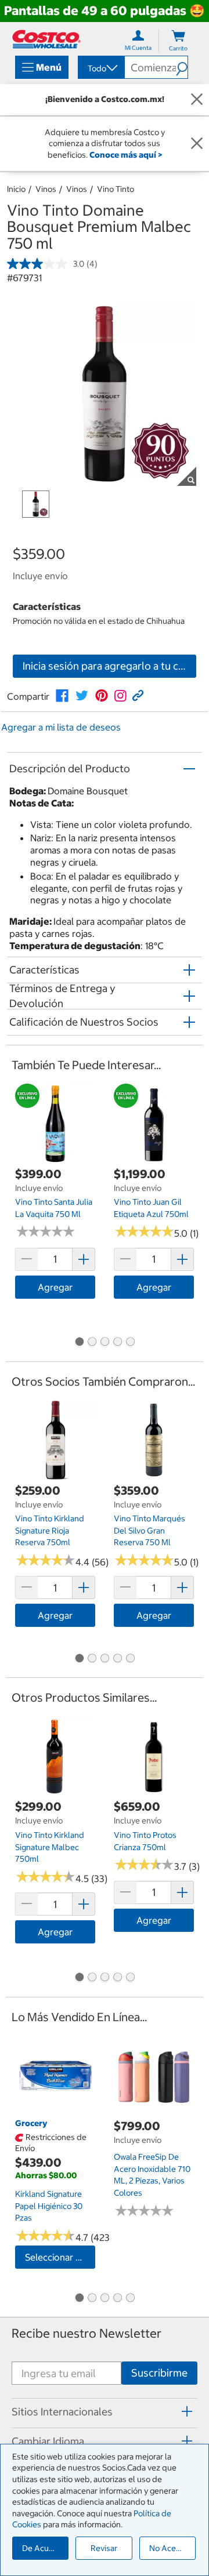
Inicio (16, 189)
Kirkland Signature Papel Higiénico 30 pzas (49, 2206)
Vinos (46, 189)
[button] (182, 67)
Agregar (55, 1287)
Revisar (104, 2548)
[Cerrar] (197, 100)
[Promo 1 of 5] (79, 1343)
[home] (46, 39)
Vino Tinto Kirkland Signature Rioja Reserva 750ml (50, 1530)
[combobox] (100, 68)
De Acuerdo (44, 2548)
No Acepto (169, 2548)
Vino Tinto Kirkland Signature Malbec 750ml (50, 1847)
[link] (62, 696)
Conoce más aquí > (126, 155)
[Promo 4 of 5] (117, 1343)
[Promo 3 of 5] (105, 1343)
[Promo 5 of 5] (130, 1343)
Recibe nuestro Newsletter (87, 2333)
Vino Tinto (116, 189)
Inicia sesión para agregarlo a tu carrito (109, 666)
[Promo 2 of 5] (92, 1343)
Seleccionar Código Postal (60, 2257)
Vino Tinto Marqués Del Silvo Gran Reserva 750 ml (149, 1530)
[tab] (105, 2411)
